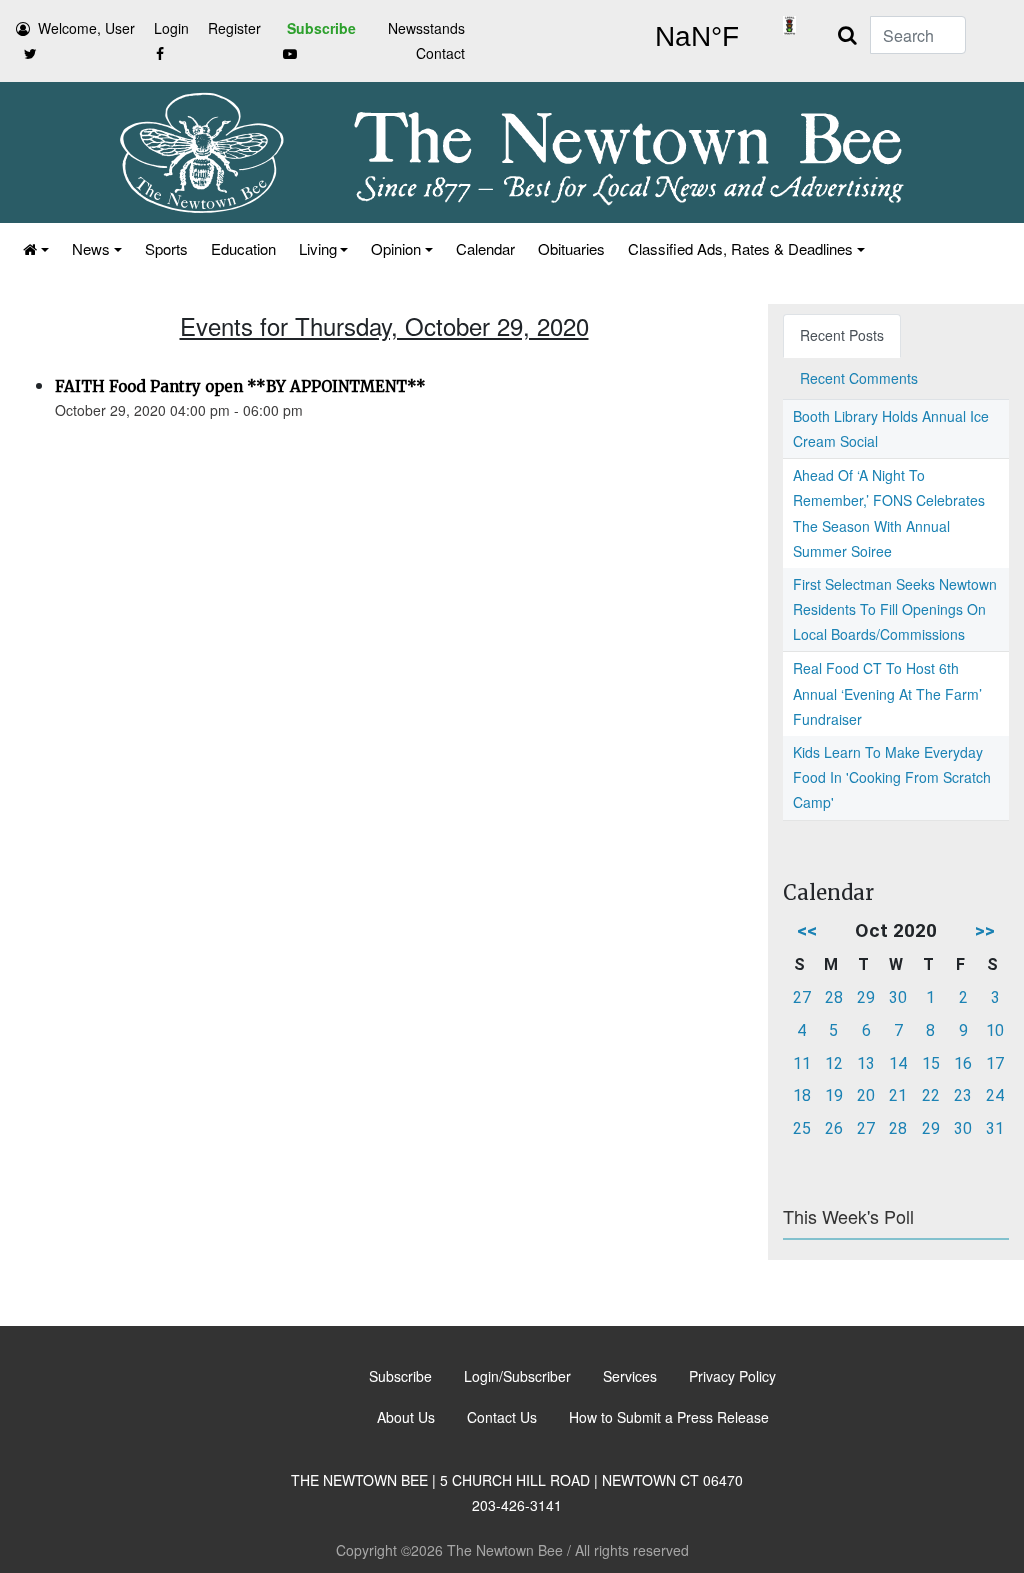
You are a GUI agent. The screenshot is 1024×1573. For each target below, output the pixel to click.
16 (963, 1063)
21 (898, 1095)
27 (802, 997)
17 (995, 1063)
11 (802, 1063)
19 (834, 1095)
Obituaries (571, 248)
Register (234, 28)
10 (995, 1030)
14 (898, 1063)
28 (834, 997)
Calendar (485, 248)
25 (802, 1128)
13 (866, 1063)
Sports (166, 248)
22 (931, 1095)
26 (834, 1128)
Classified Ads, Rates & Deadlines (740, 248)
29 (866, 997)
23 (963, 1095)
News (91, 248)
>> (985, 930)
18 (802, 1095)
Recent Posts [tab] (842, 335)
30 (898, 997)
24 (995, 1095)
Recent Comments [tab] (859, 378)
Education (243, 248)
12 (834, 1063)
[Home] (34, 248)
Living (318, 248)
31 (995, 1128)
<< (807, 930)
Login (171, 28)
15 (931, 1063)
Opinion (396, 248)
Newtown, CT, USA (696, 37)
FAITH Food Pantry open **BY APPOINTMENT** (240, 386)
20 (866, 1095)
